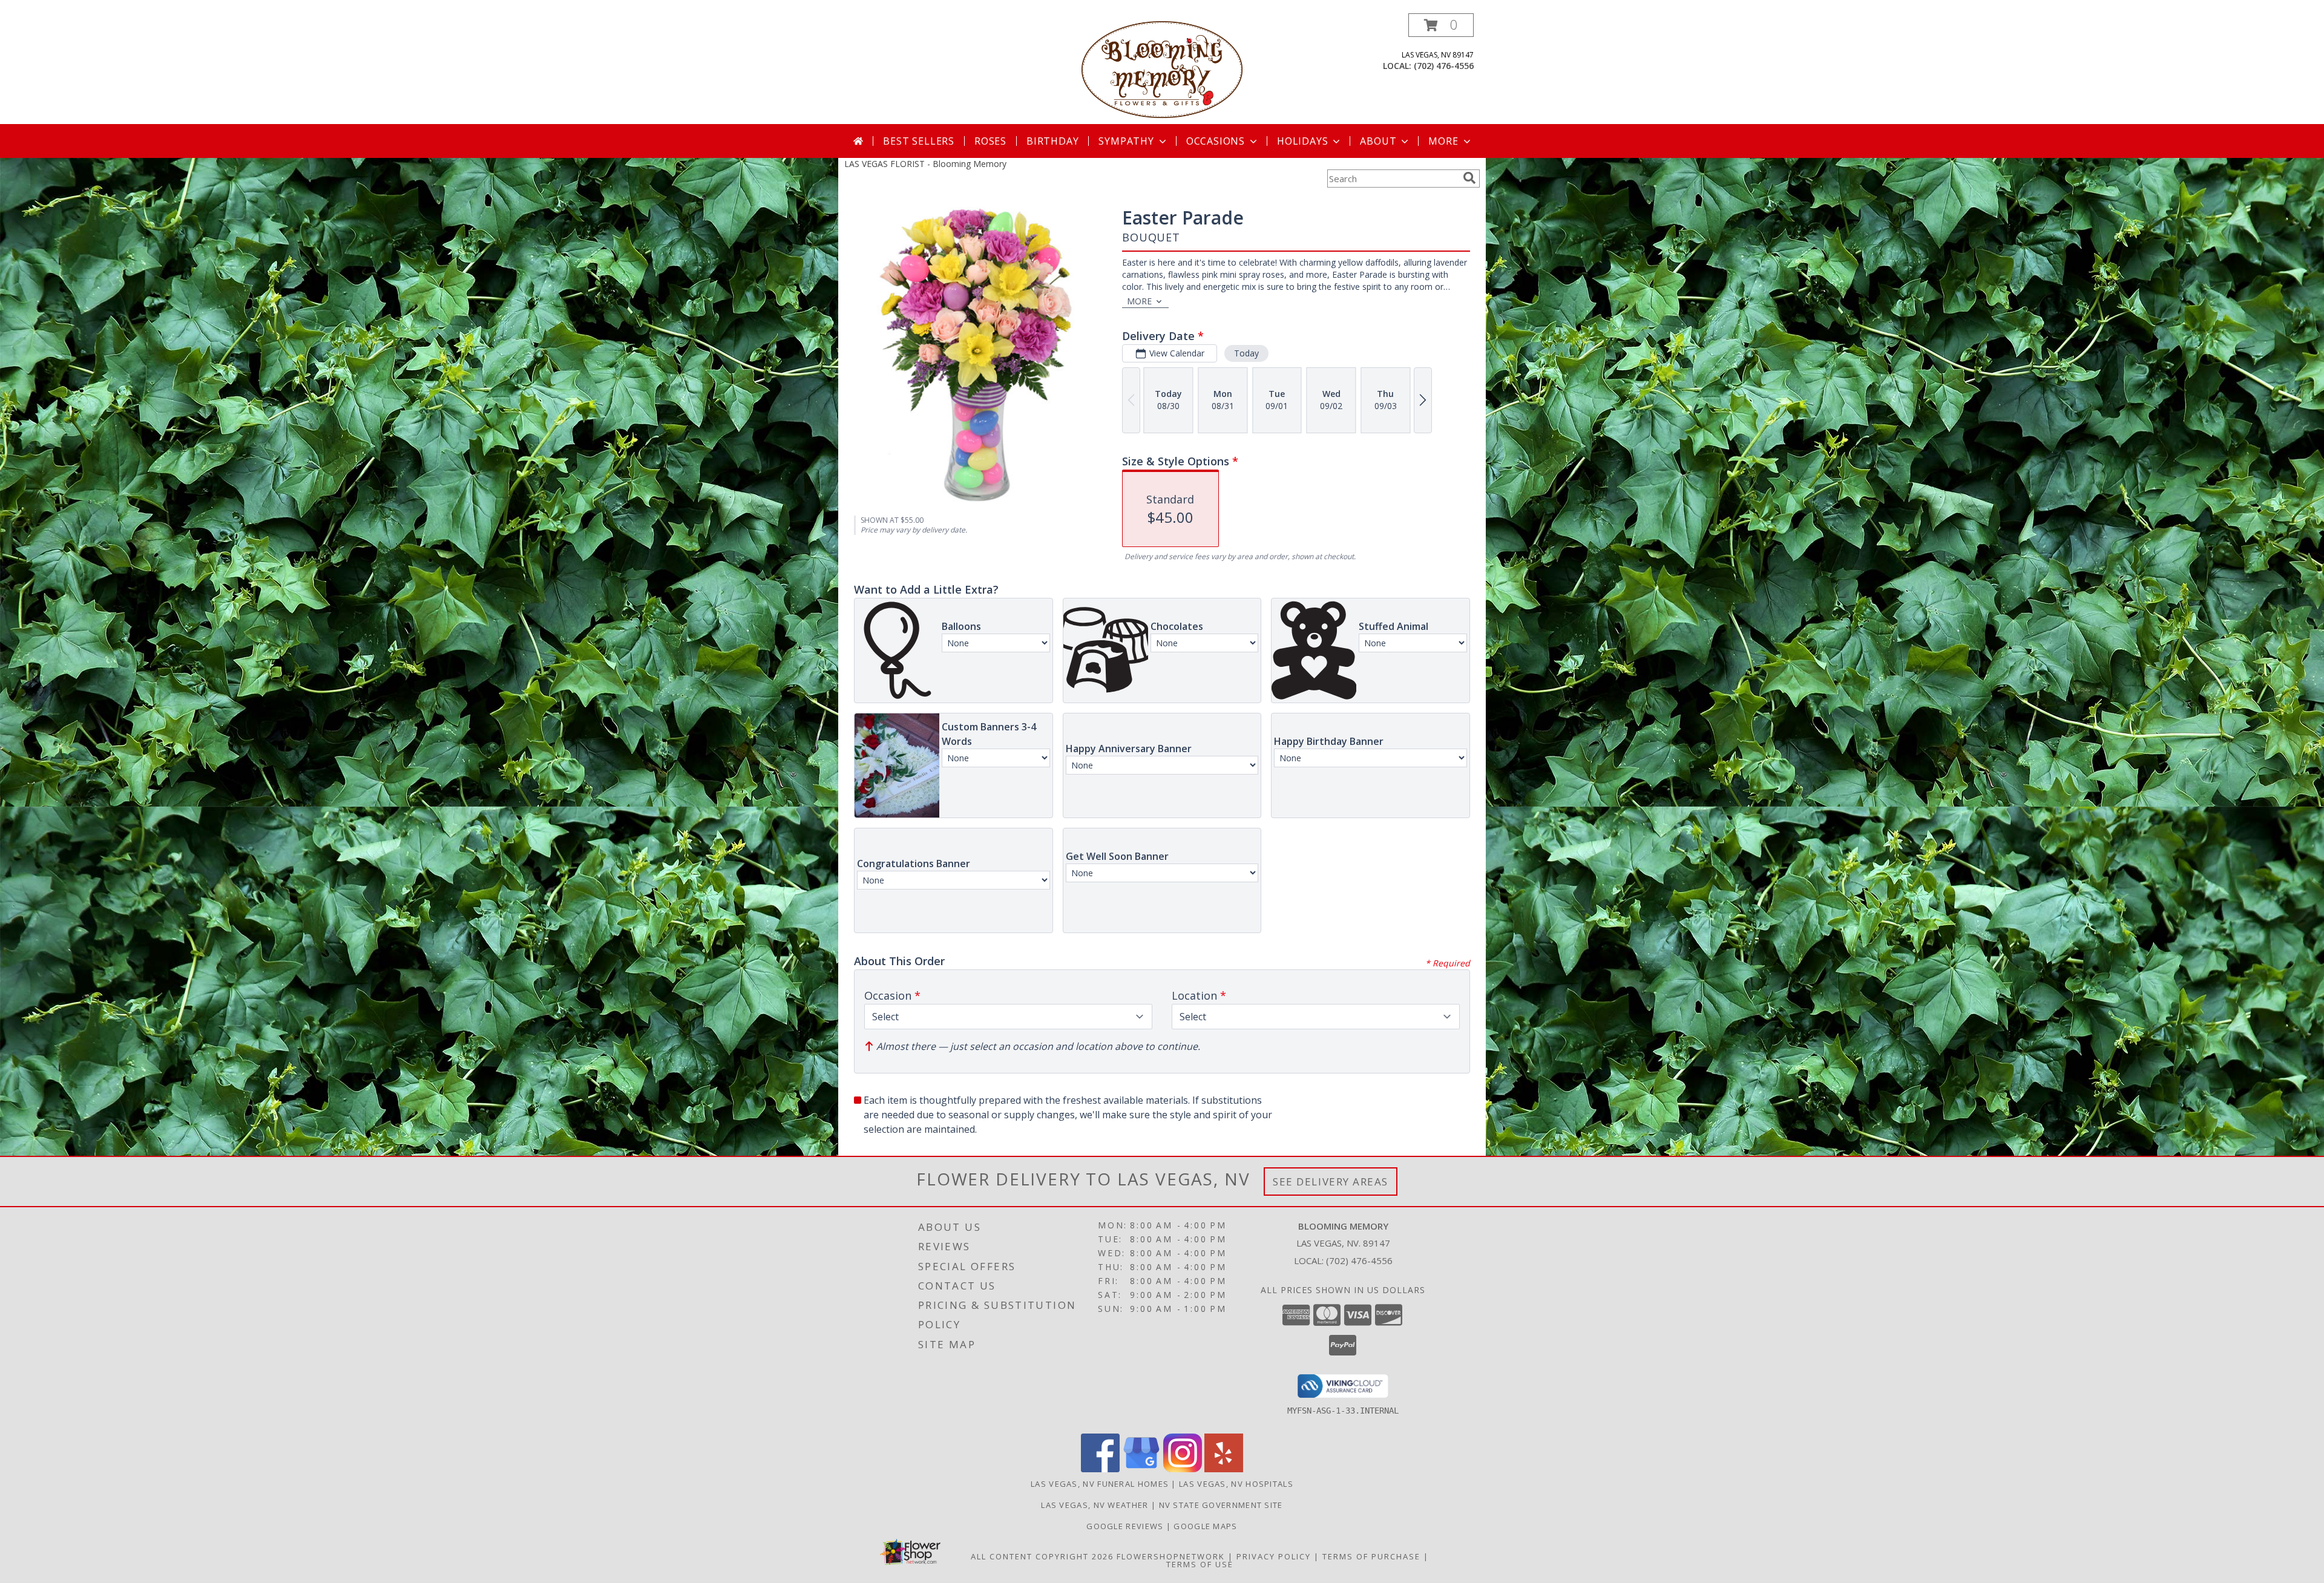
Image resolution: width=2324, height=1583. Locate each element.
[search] (1469, 178)
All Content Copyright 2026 (1042, 1556)
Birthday (1052, 141)
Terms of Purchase (1371, 1556)
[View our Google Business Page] (1141, 1469)
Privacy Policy (1274, 1556)
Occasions (1216, 141)
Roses (990, 141)
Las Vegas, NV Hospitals (1236, 1484)
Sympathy (1126, 141)
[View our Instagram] (1183, 1469)
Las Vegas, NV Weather (1095, 1505)
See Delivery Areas (1331, 1182)
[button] (1441, 25)
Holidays (1302, 141)
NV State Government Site (1221, 1505)
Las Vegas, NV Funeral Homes (1100, 1484)
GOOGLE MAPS (1205, 1526)
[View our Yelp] (1224, 1469)
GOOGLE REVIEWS (1126, 1526)
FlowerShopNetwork (1171, 1556)
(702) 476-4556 (1444, 66)
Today (1246, 353)
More (1443, 141)
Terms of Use (1200, 1564)
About (1378, 141)
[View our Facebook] (1100, 1469)
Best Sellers (919, 141)
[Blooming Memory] (1162, 69)
